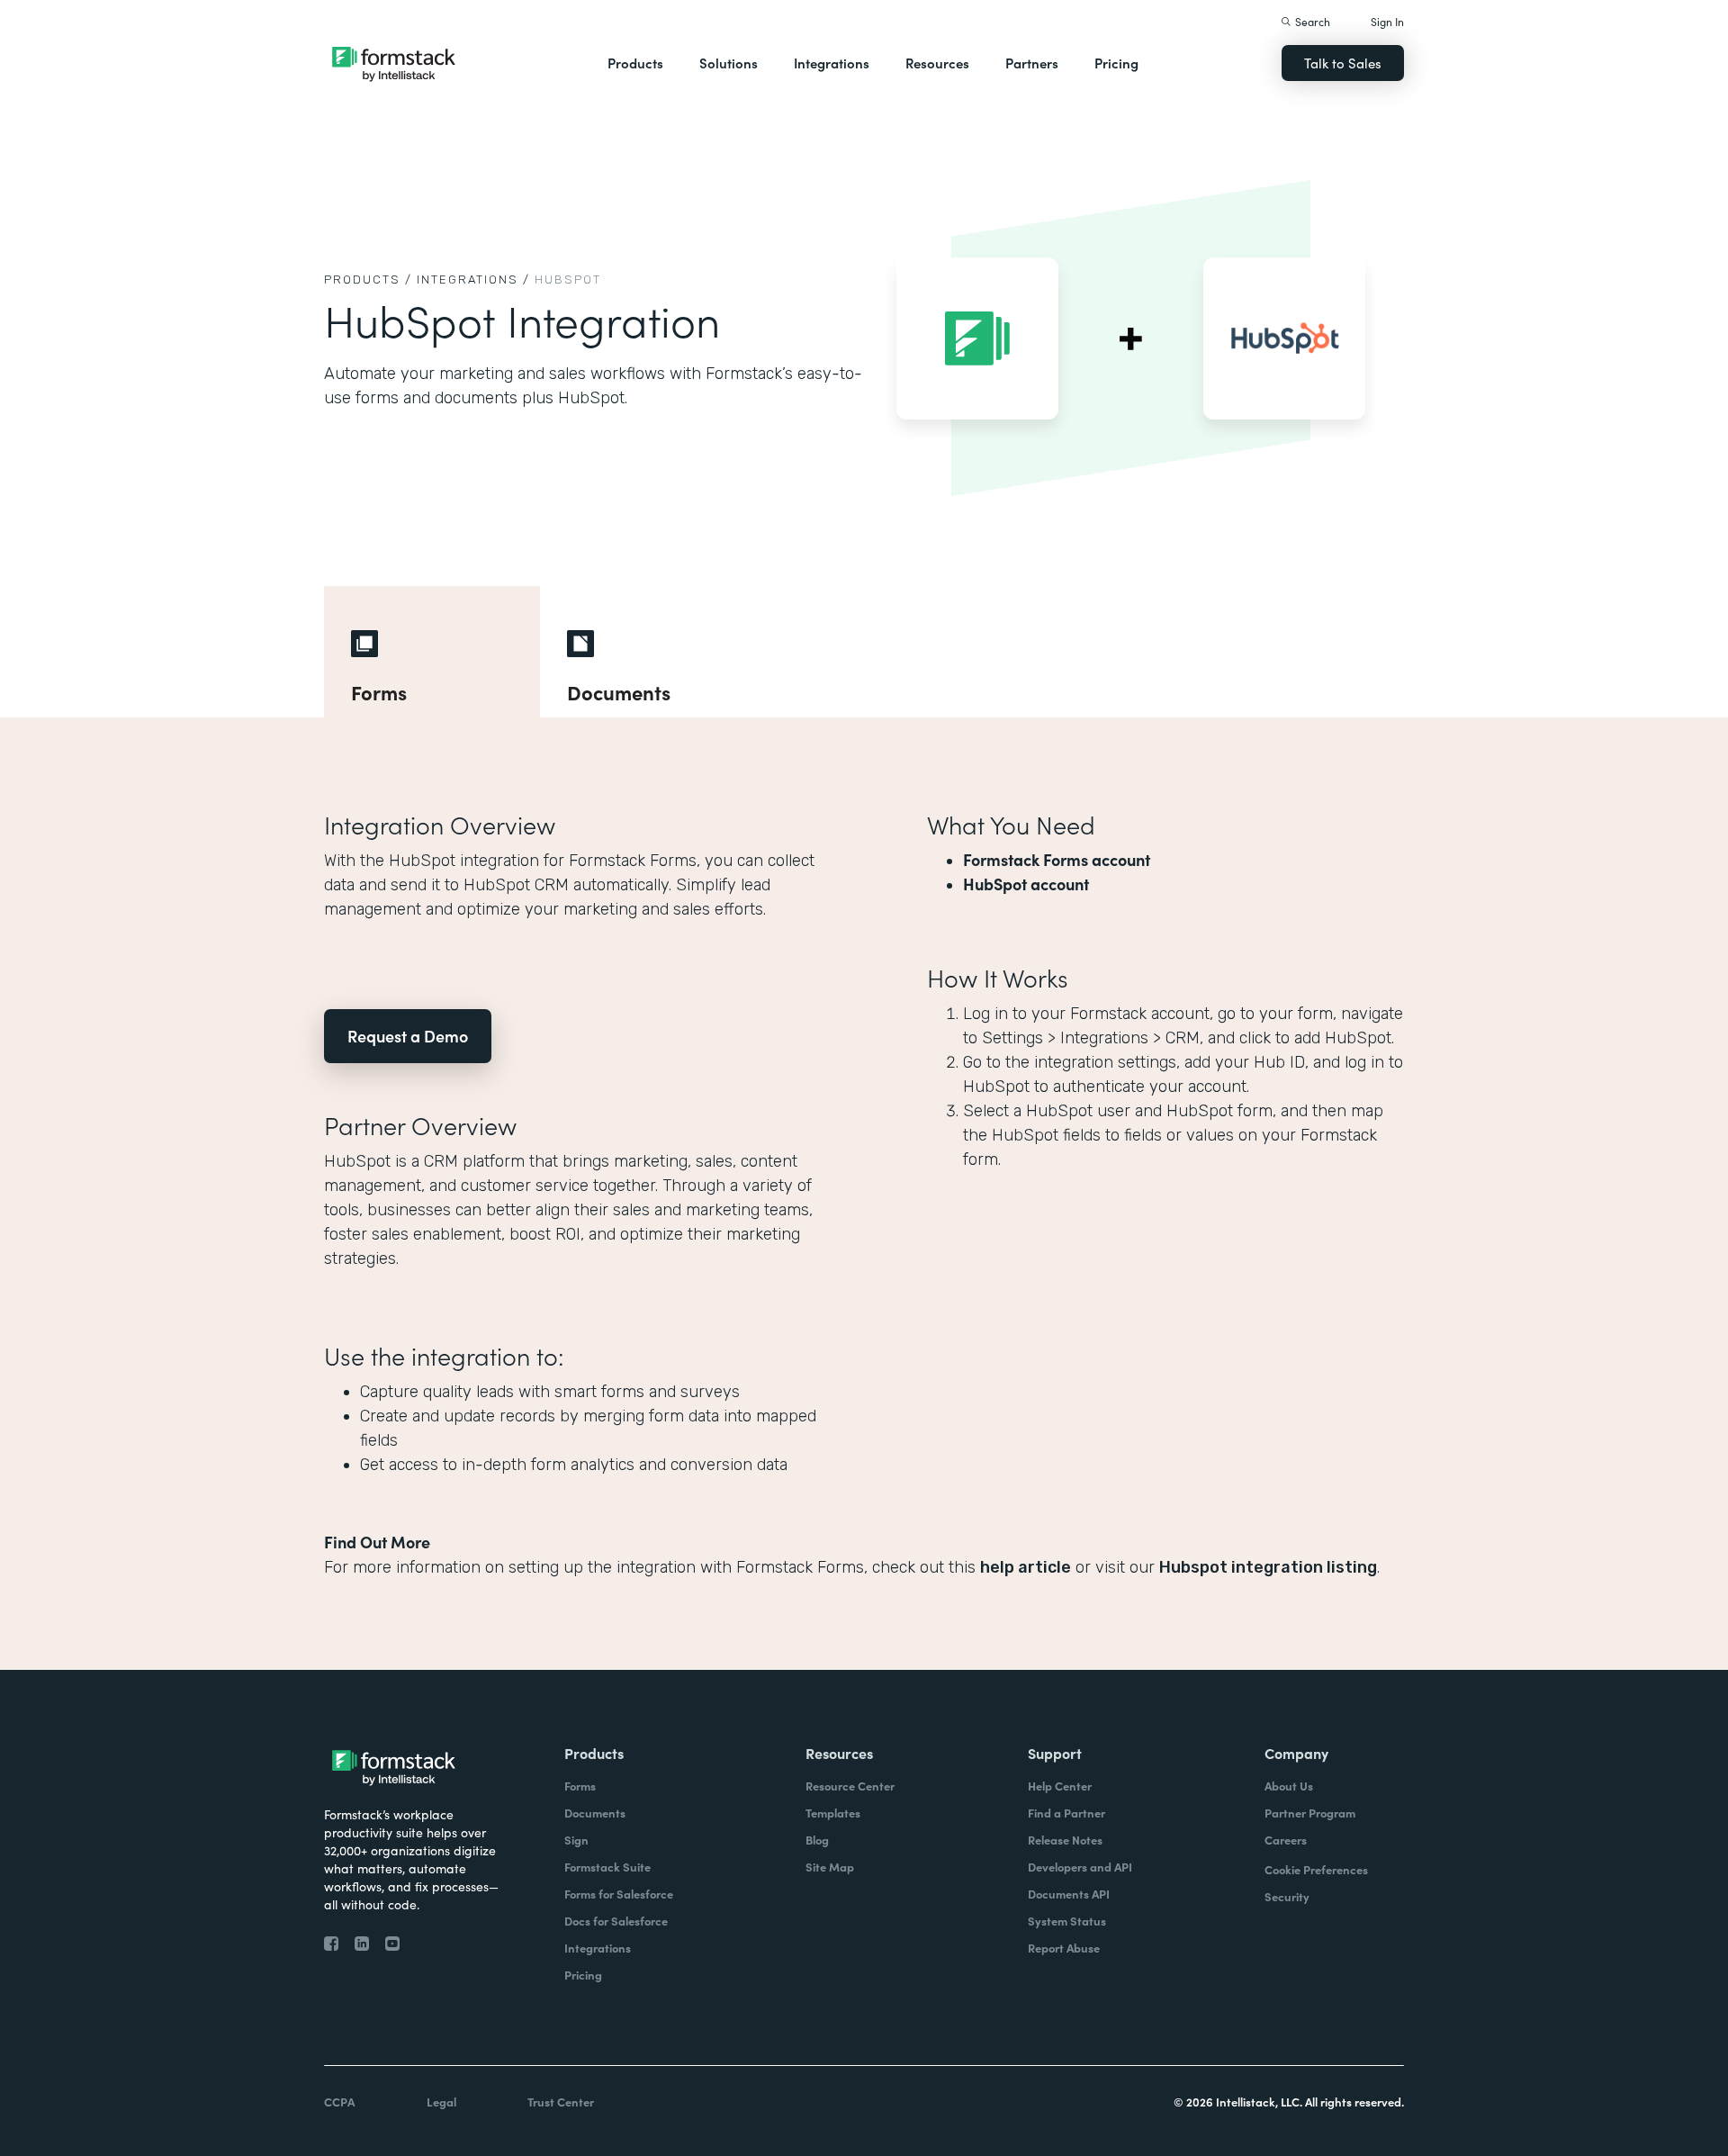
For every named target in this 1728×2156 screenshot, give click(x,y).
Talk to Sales (1343, 63)
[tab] (432, 652)
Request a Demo (408, 1036)
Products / (368, 280)
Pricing (1116, 63)
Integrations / (473, 280)
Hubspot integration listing (1268, 1567)
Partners (1032, 63)
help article (1026, 1567)
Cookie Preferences (1316, 1869)
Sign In (1387, 21)
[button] (635, 63)
